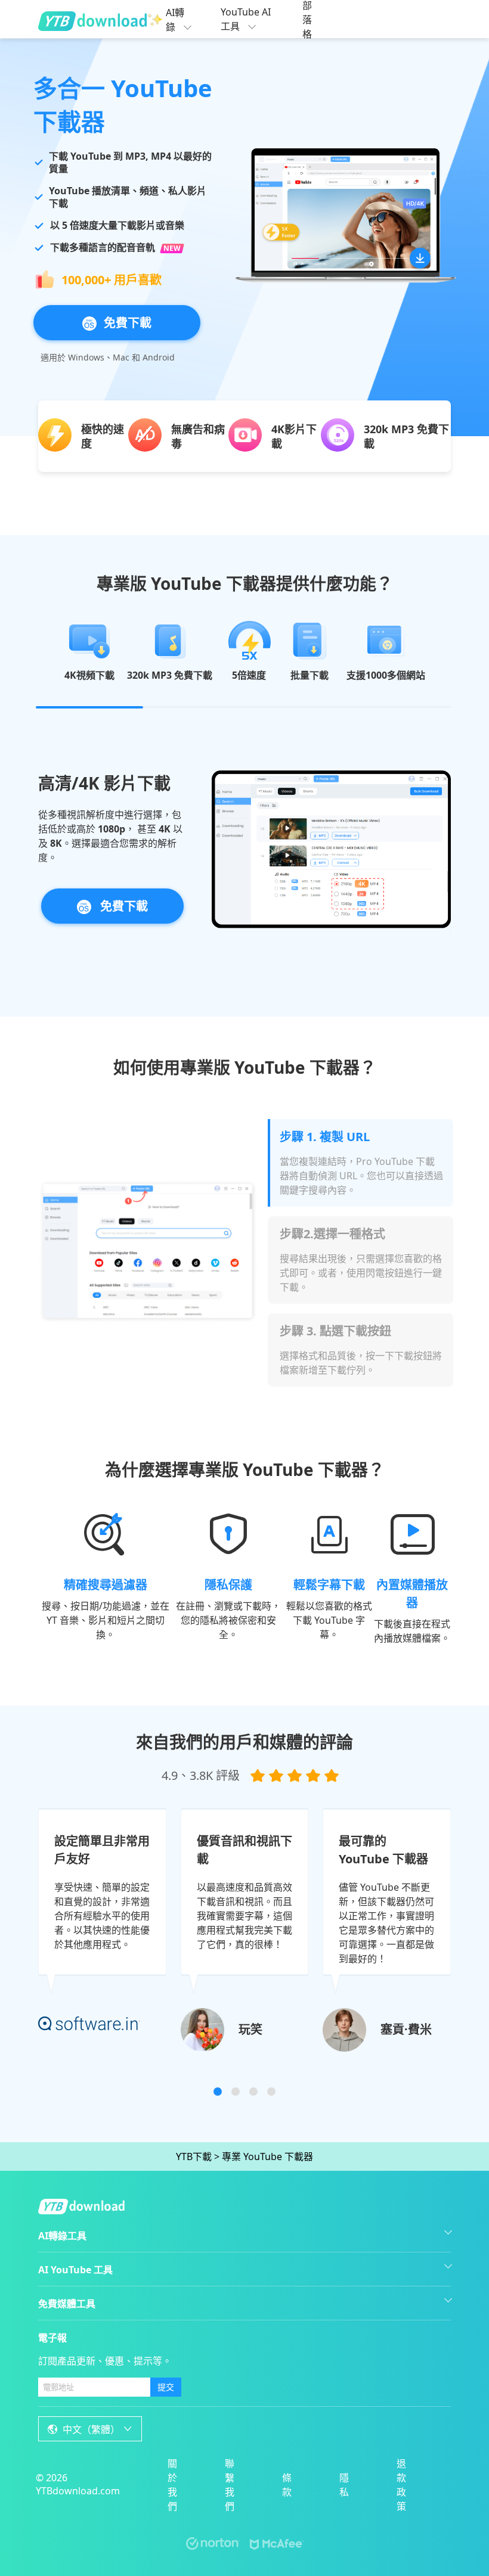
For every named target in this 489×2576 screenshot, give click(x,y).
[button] (218, 2092)
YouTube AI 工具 (246, 19)
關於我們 (172, 2485)
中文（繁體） (91, 2429)
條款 (287, 2485)
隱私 (344, 2485)
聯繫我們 (230, 2485)
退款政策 (401, 2485)
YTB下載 (194, 2156)
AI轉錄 (175, 20)
